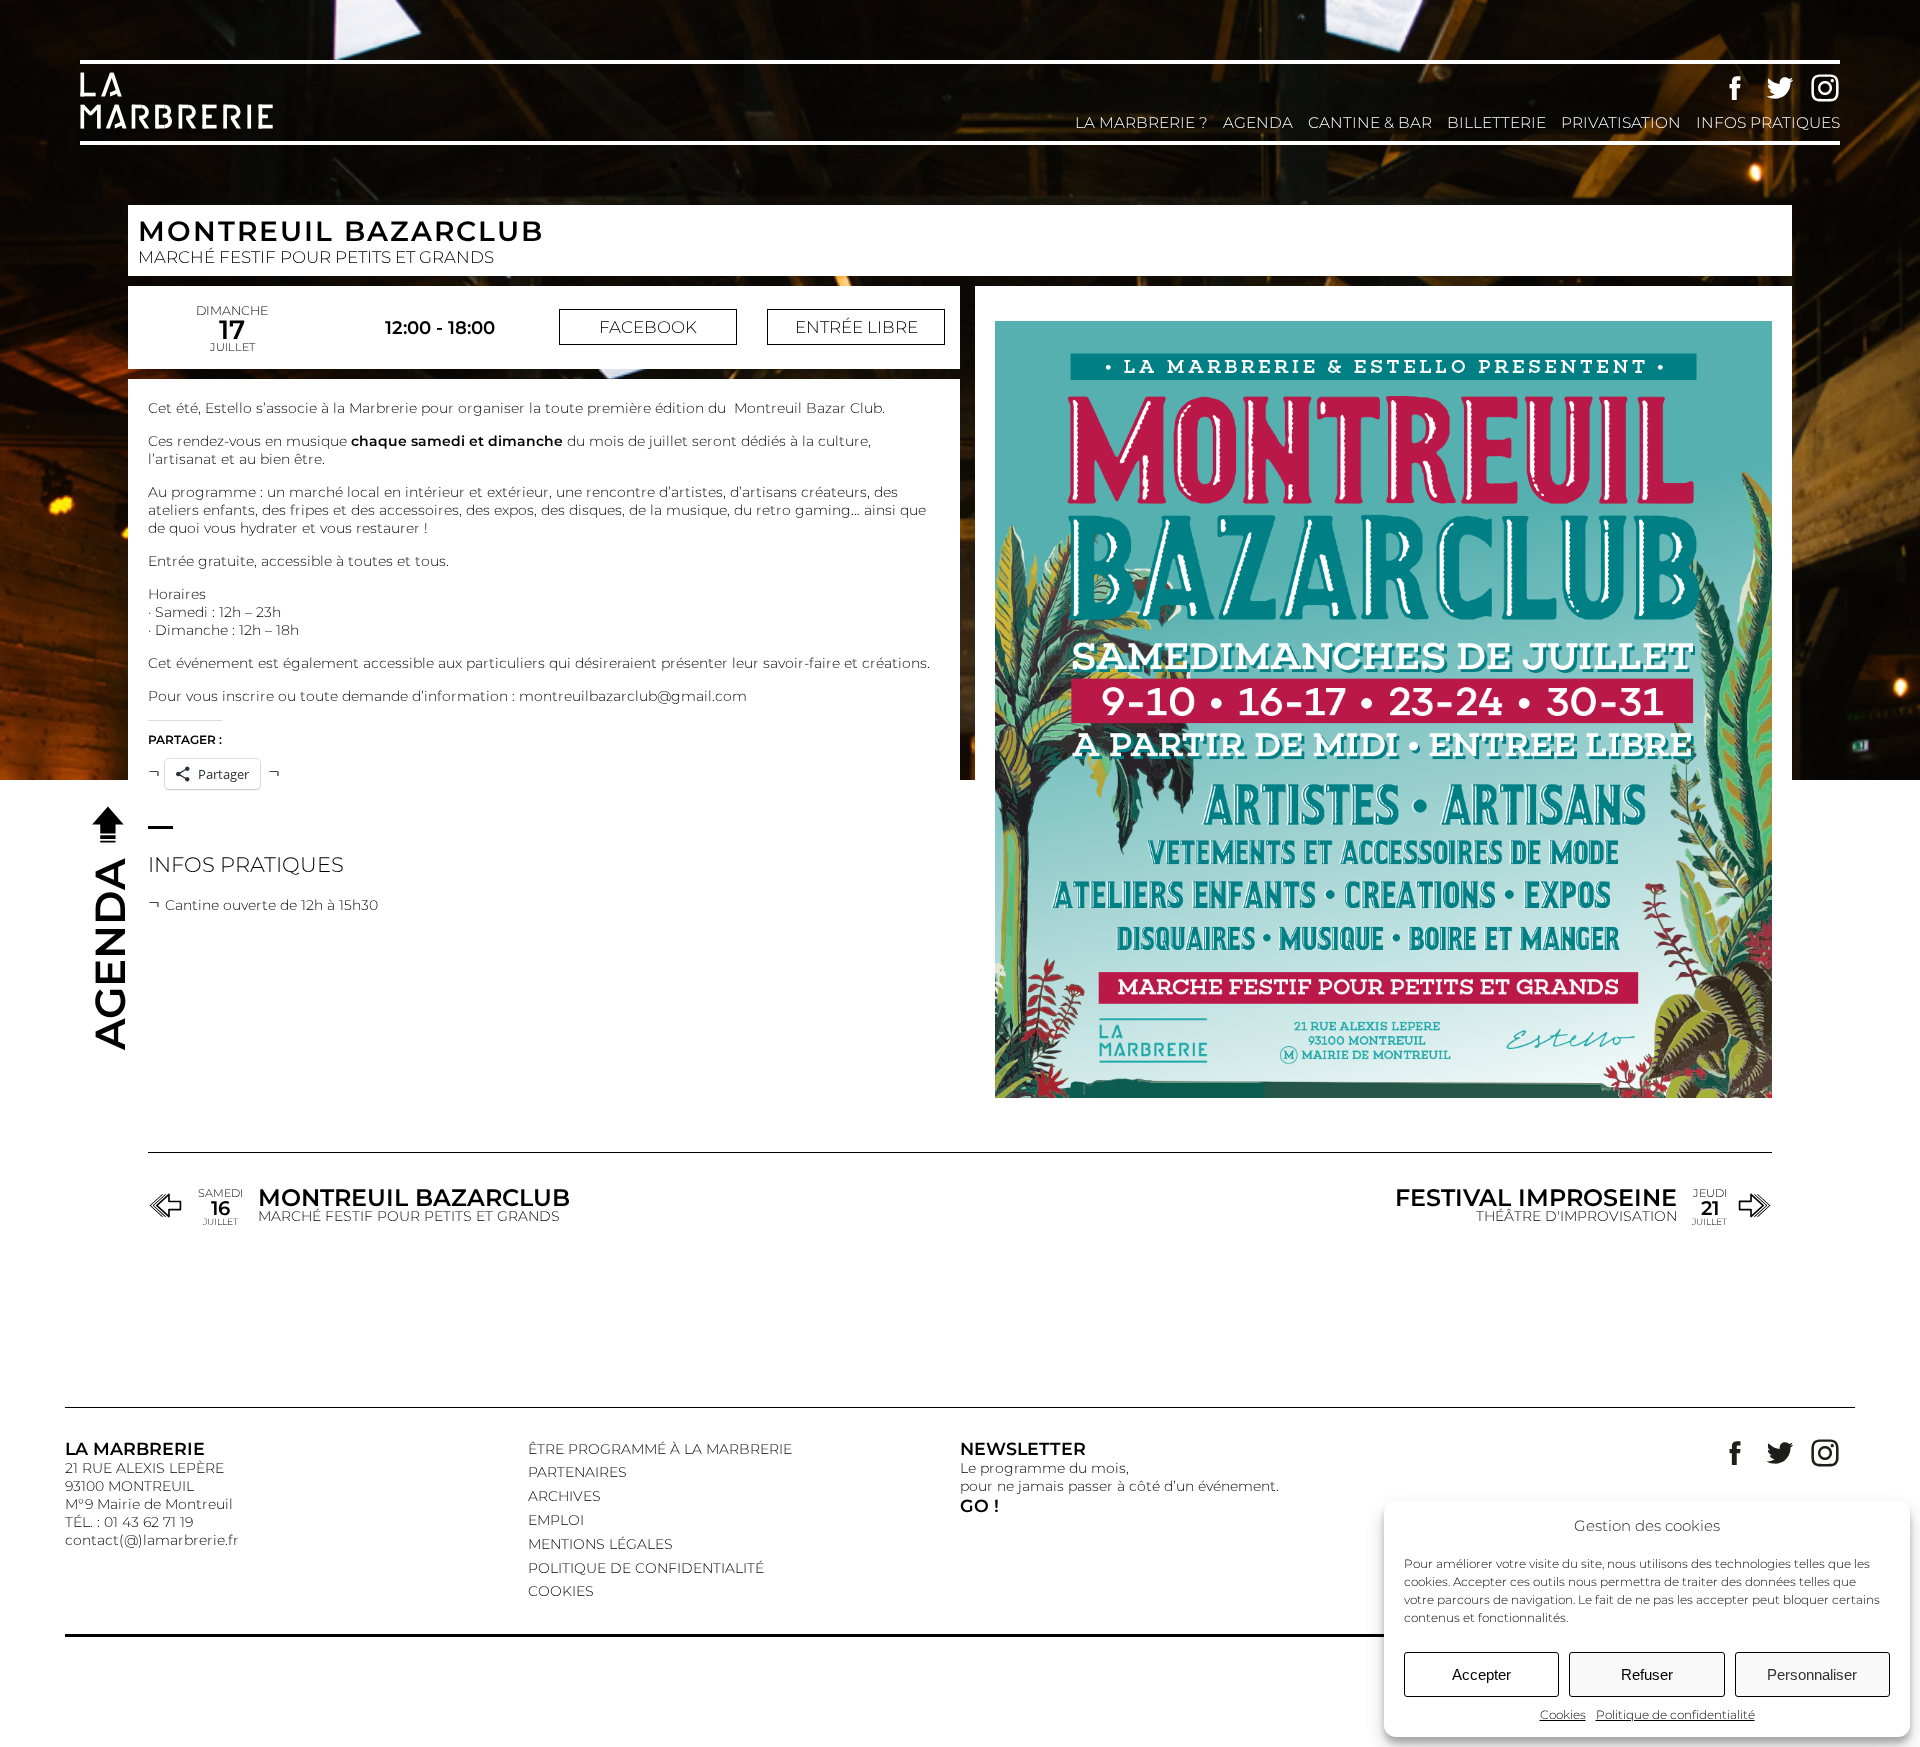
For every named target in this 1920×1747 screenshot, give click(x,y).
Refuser (1647, 1674)
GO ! (979, 1505)
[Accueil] (180, 127)
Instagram (1825, 88)
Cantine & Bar (1370, 122)
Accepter (1481, 1674)
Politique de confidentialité (1675, 1714)
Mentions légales (600, 1544)
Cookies (1563, 1714)
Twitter (1780, 88)
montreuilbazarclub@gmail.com (633, 696)
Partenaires (577, 1472)
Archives (564, 1496)
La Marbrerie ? (1141, 122)
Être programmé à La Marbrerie (660, 1449)
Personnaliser (1812, 1674)
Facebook (1735, 88)
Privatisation (1621, 122)
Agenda (1258, 122)
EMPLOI (556, 1520)
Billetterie (1496, 122)
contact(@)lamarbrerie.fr (152, 1540)
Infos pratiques (1768, 122)
